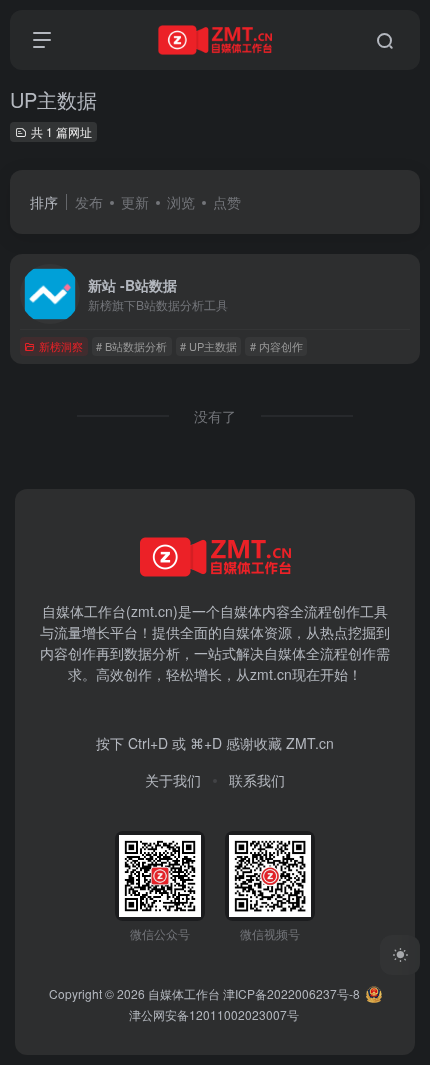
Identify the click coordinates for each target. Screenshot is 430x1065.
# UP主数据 (208, 346)
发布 (89, 202)
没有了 (215, 416)
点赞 (227, 202)
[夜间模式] (400, 955)
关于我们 (173, 780)
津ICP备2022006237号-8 (291, 993)
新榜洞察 (61, 346)
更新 (135, 202)
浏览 (181, 202)
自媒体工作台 (184, 993)
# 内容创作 (276, 346)
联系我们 (257, 780)
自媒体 (241, 611)
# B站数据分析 (131, 346)
